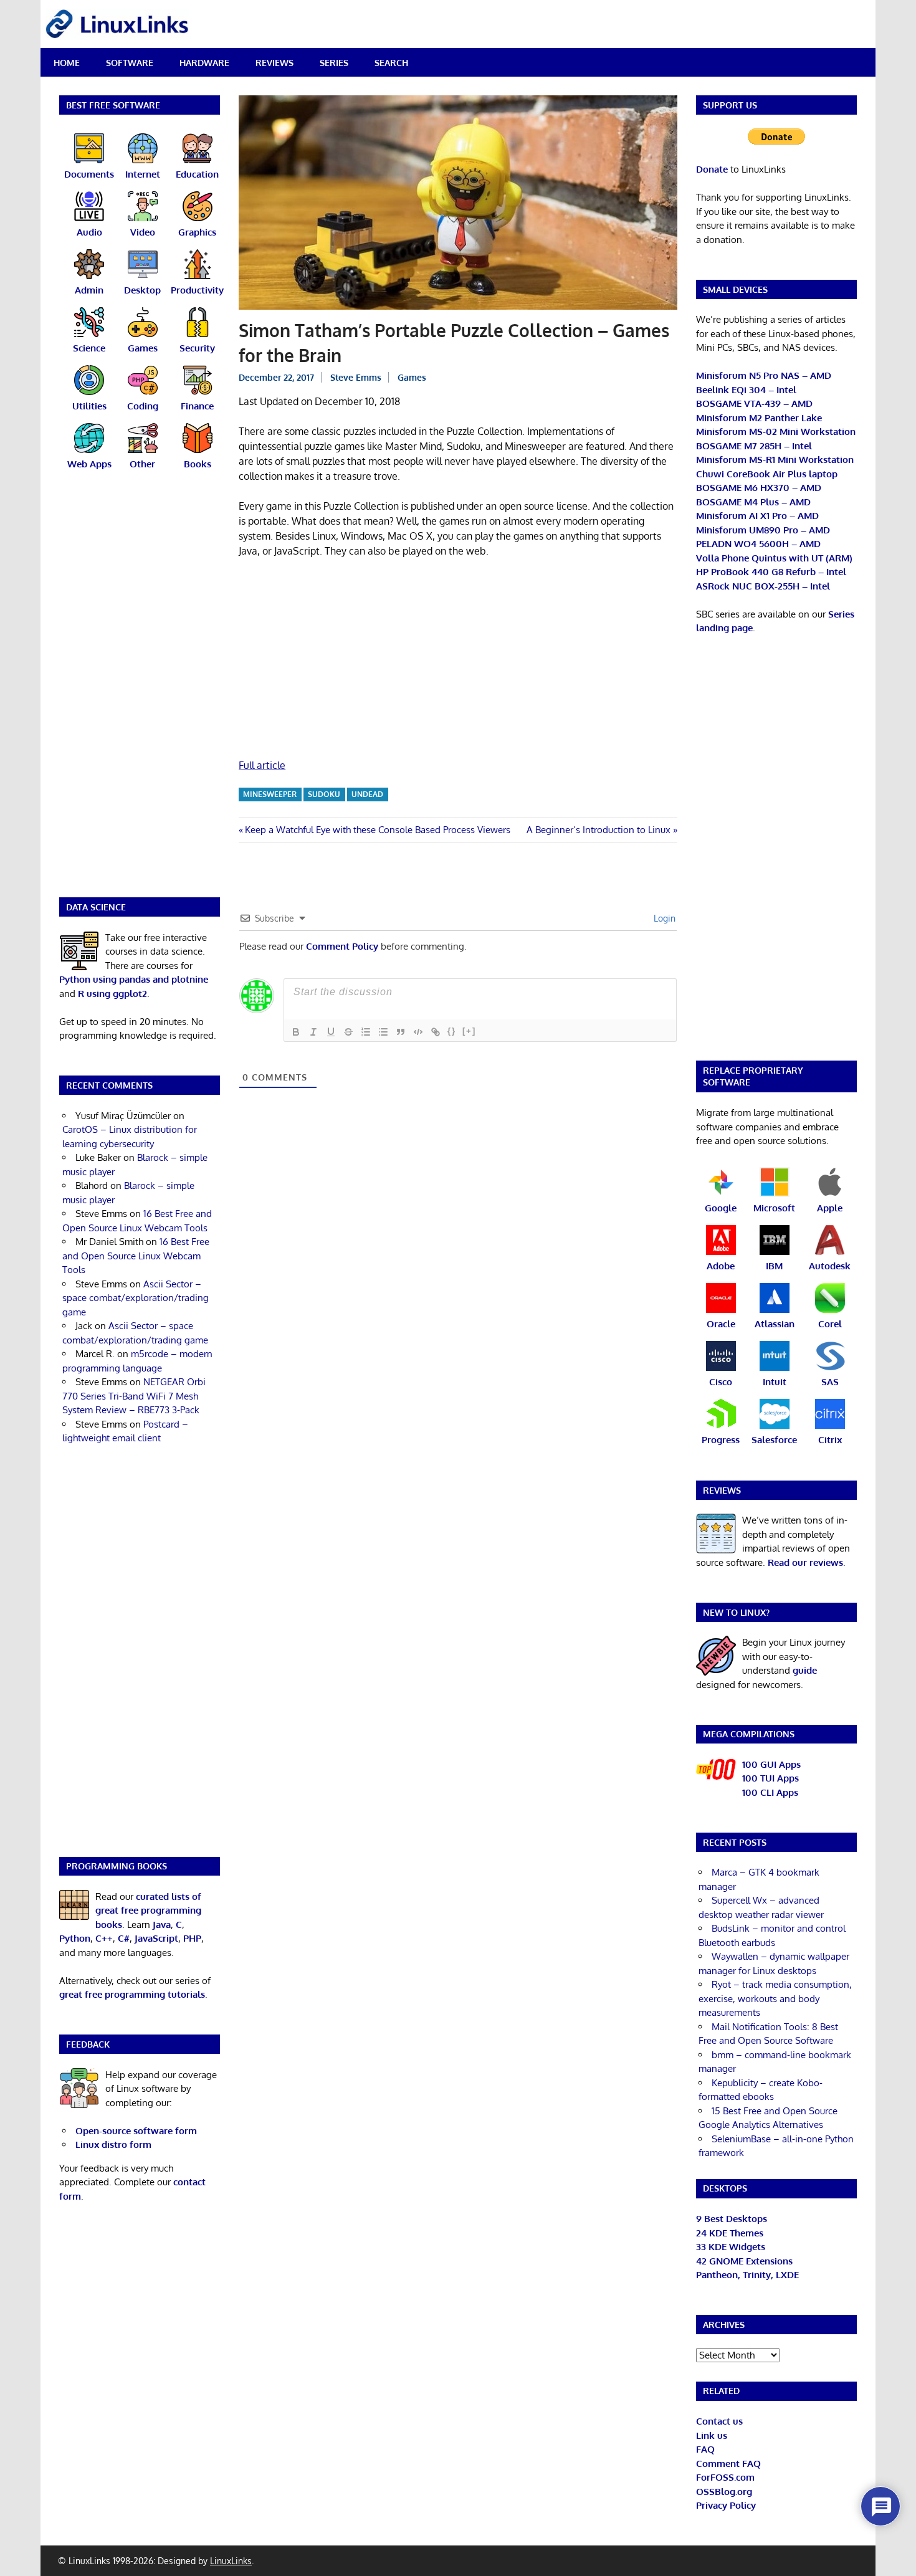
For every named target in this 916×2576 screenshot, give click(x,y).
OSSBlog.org (724, 2492)
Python (75, 1938)
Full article (262, 765)
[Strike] (348, 1032)
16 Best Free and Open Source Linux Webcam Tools (136, 1256)
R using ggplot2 (112, 994)
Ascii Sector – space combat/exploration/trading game (136, 1298)
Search (391, 63)
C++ (104, 1938)
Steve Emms (356, 377)
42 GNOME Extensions (744, 2261)
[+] (469, 1031)
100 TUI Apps (770, 1778)
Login (663, 918)
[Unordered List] (383, 1032)
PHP (192, 1938)
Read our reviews (805, 1562)
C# (124, 1938)
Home (67, 63)
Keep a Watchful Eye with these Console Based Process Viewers (377, 830)
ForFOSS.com (725, 2477)
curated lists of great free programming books (148, 1911)
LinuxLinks (231, 2561)
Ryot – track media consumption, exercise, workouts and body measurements (775, 1998)
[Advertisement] (458, 661)
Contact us (719, 2421)
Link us (712, 2435)
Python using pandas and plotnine (134, 979)
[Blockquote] (401, 1032)
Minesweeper (270, 794)
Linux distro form (113, 2144)
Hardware (204, 63)
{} (452, 1031)
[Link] (436, 1032)
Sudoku (324, 794)
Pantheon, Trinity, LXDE (747, 2275)
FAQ (705, 2449)
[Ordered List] (366, 1032)
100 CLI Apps (770, 1792)
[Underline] (331, 1032)
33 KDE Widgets (731, 2247)
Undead (367, 794)
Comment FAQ (728, 2464)
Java (162, 1925)
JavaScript (156, 1938)
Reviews (274, 63)
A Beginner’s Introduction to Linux (599, 830)
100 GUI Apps (771, 1764)
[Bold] (296, 1032)
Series (334, 63)
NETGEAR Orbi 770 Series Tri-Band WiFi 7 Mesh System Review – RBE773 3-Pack (134, 1396)
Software (130, 63)
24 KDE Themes (730, 2233)
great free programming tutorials (132, 1994)
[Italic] (313, 1032)
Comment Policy (342, 946)
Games (412, 377)
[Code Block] (418, 1032)
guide (805, 1670)
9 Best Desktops (732, 2219)
